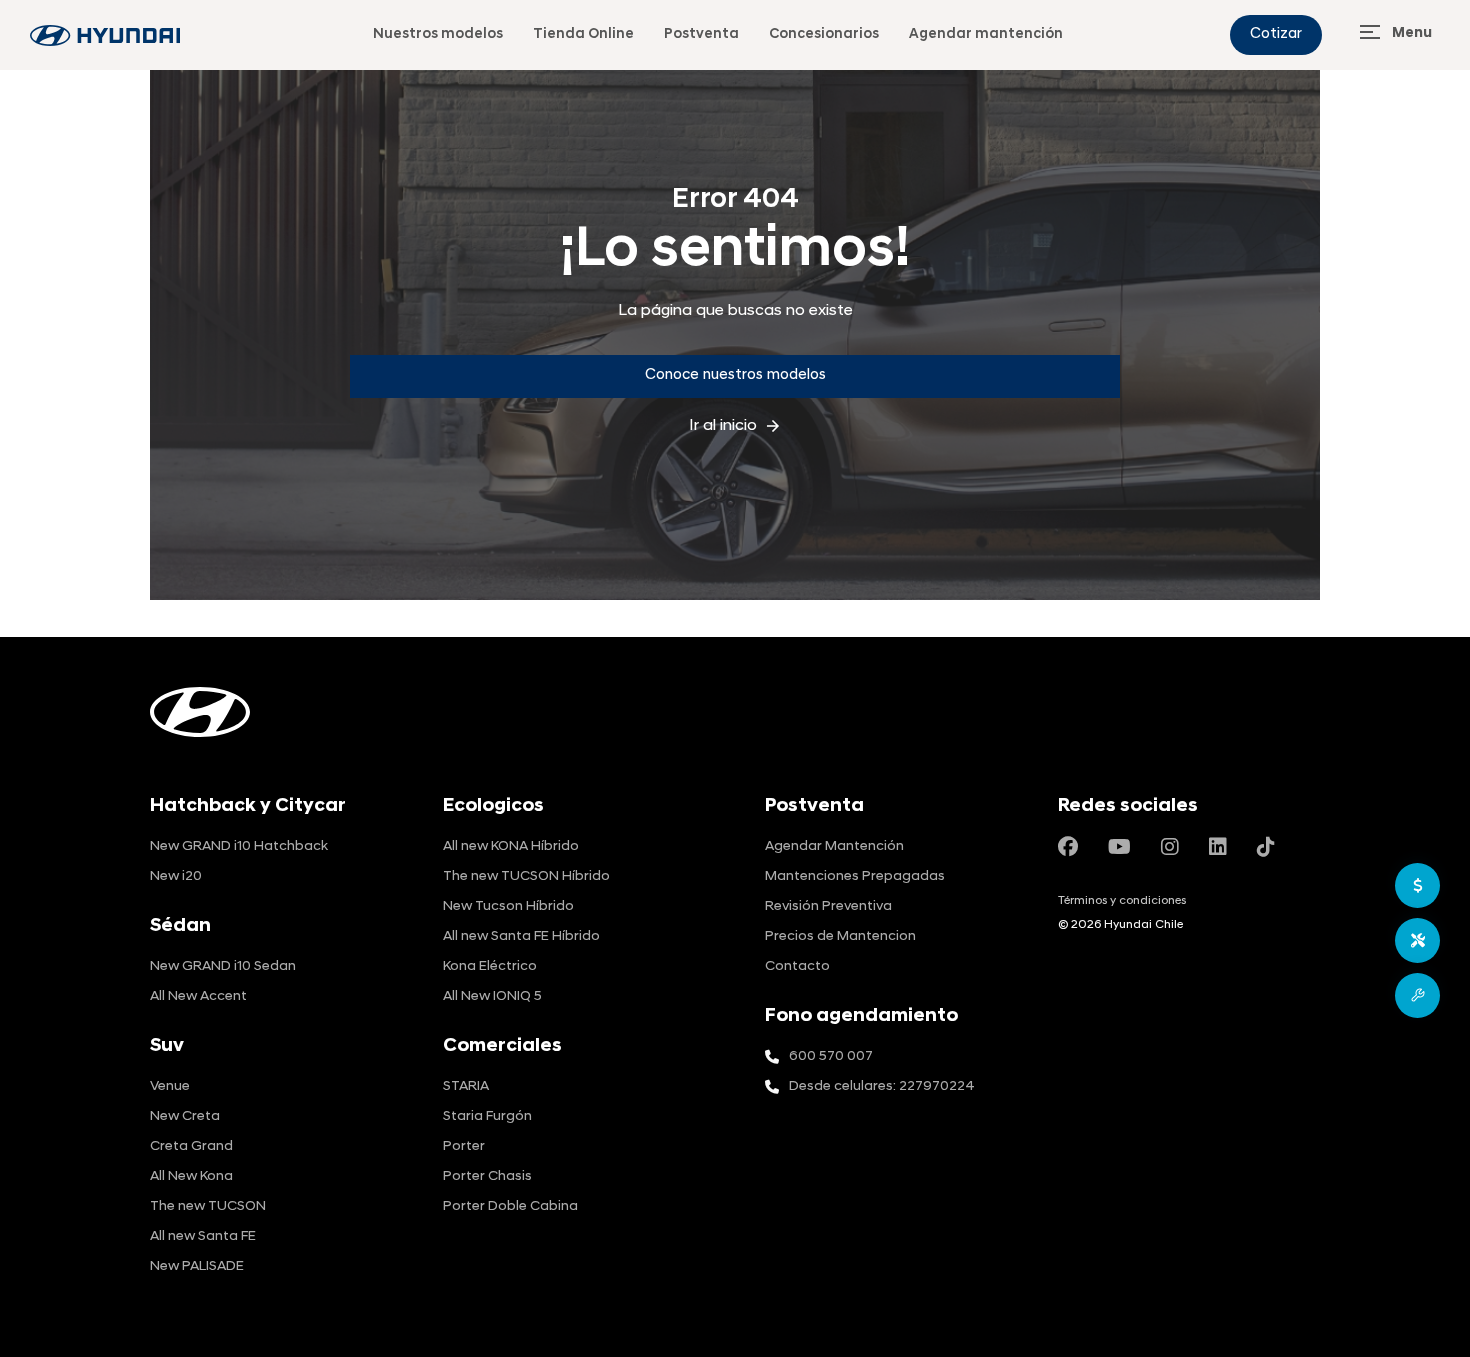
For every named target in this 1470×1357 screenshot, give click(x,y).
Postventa (701, 34)
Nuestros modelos (438, 34)
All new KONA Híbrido (511, 846)
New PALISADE (197, 1266)
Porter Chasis (487, 1176)
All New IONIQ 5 (492, 996)
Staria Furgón (487, 1116)
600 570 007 (831, 1056)
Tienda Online (583, 34)
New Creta (185, 1116)
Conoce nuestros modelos (735, 375)
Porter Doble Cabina (510, 1206)
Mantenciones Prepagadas (855, 876)
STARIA (466, 1086)
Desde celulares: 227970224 (882, 1086)
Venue (170, 1086)
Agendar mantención (986, 34)
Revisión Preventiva (828, 906)
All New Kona (191, 1176)
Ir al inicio (735, 426)
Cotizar (1276, 34)
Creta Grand (191, 1146)
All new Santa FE (203, 1236)
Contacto (797, 966)
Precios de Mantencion (840, 936)
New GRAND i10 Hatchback (239, 846)
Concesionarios (824, 34)
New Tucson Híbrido (508, 906)
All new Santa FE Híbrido (521, 936)
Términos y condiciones (1122, 901)
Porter (464, 1146)
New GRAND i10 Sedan (223, 966)
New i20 (176, 876)
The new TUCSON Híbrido (526, 876)
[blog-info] (105, 35)
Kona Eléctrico (490, 966)
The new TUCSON (208, 1206)
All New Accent (198, 996)
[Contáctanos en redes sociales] (1068, 849)
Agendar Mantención (834, 846)
